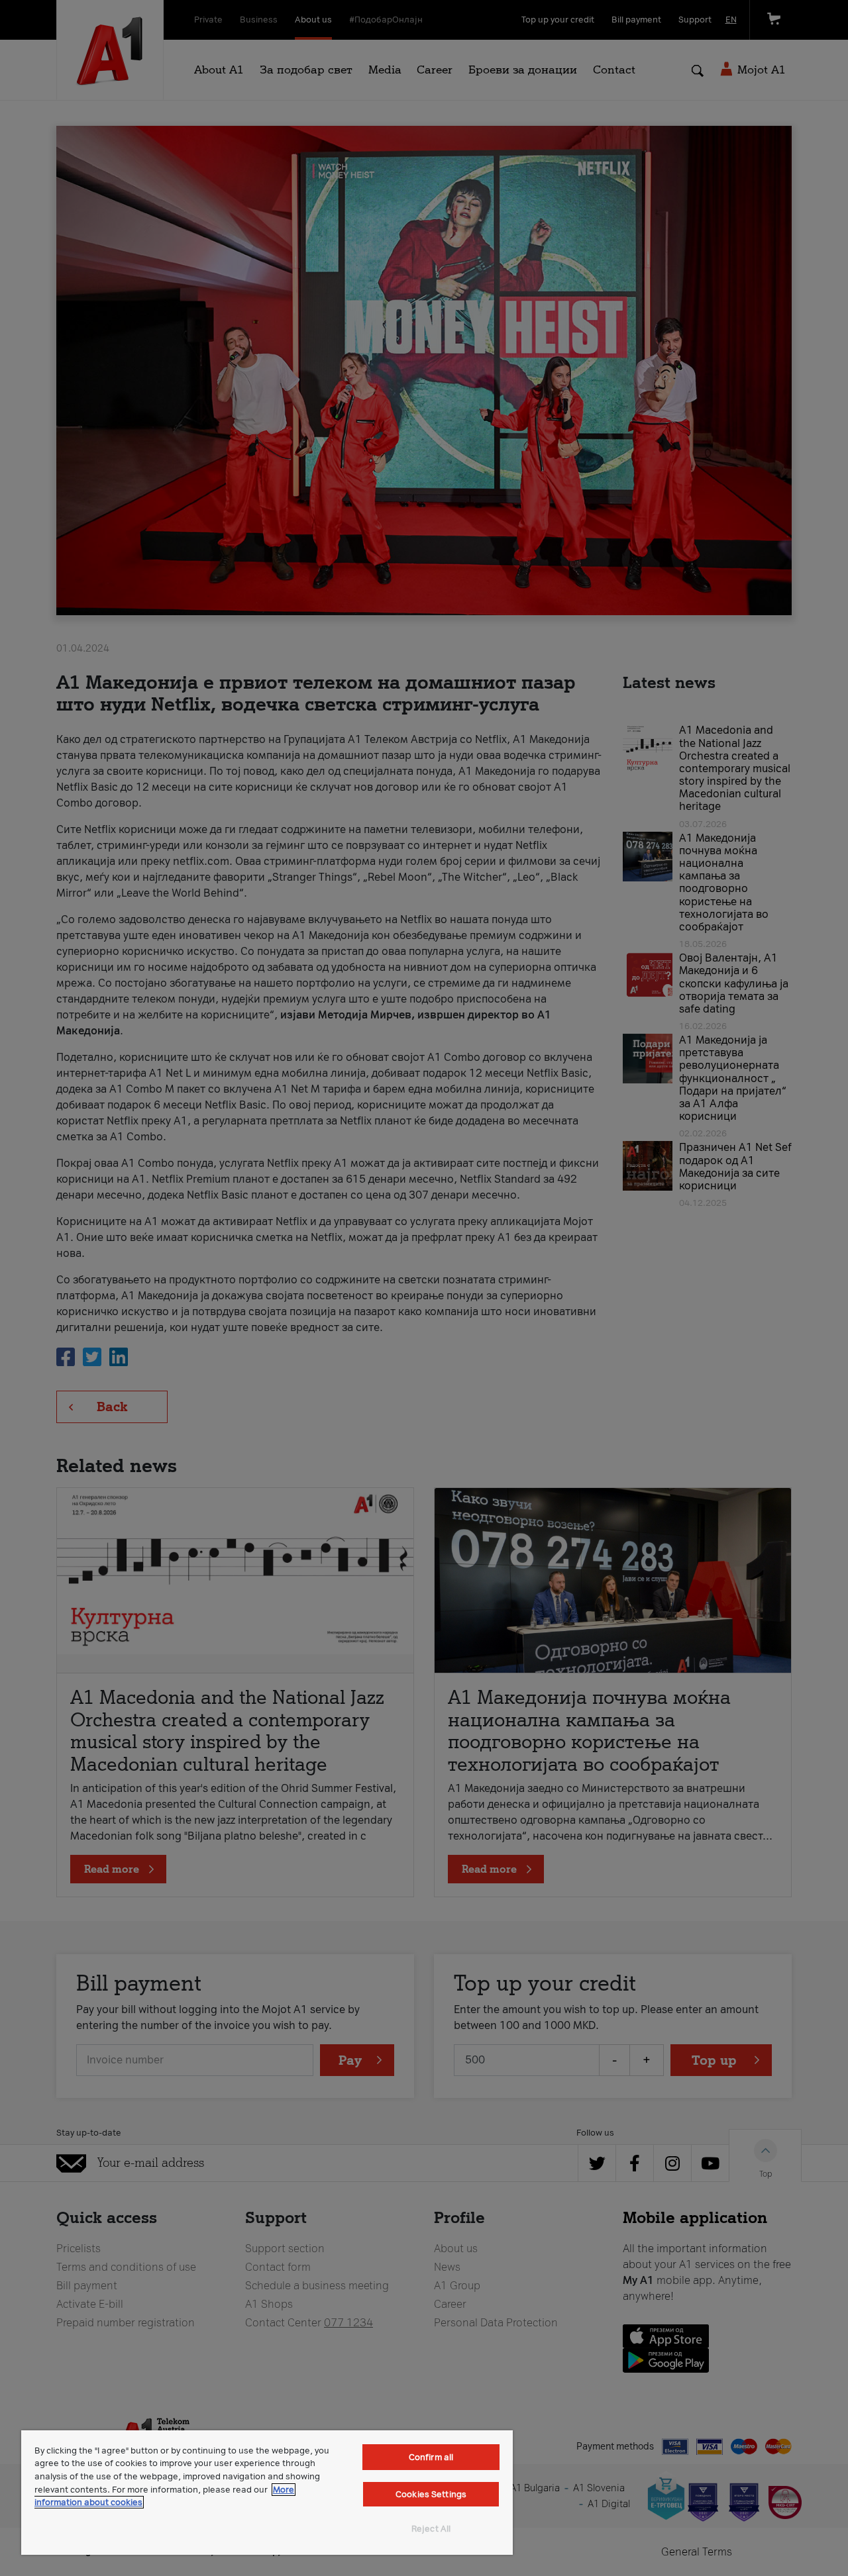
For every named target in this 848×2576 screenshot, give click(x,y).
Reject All (431, 2529)
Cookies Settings (431, 2494)
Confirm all (431, 2457)
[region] (267, 2493)
